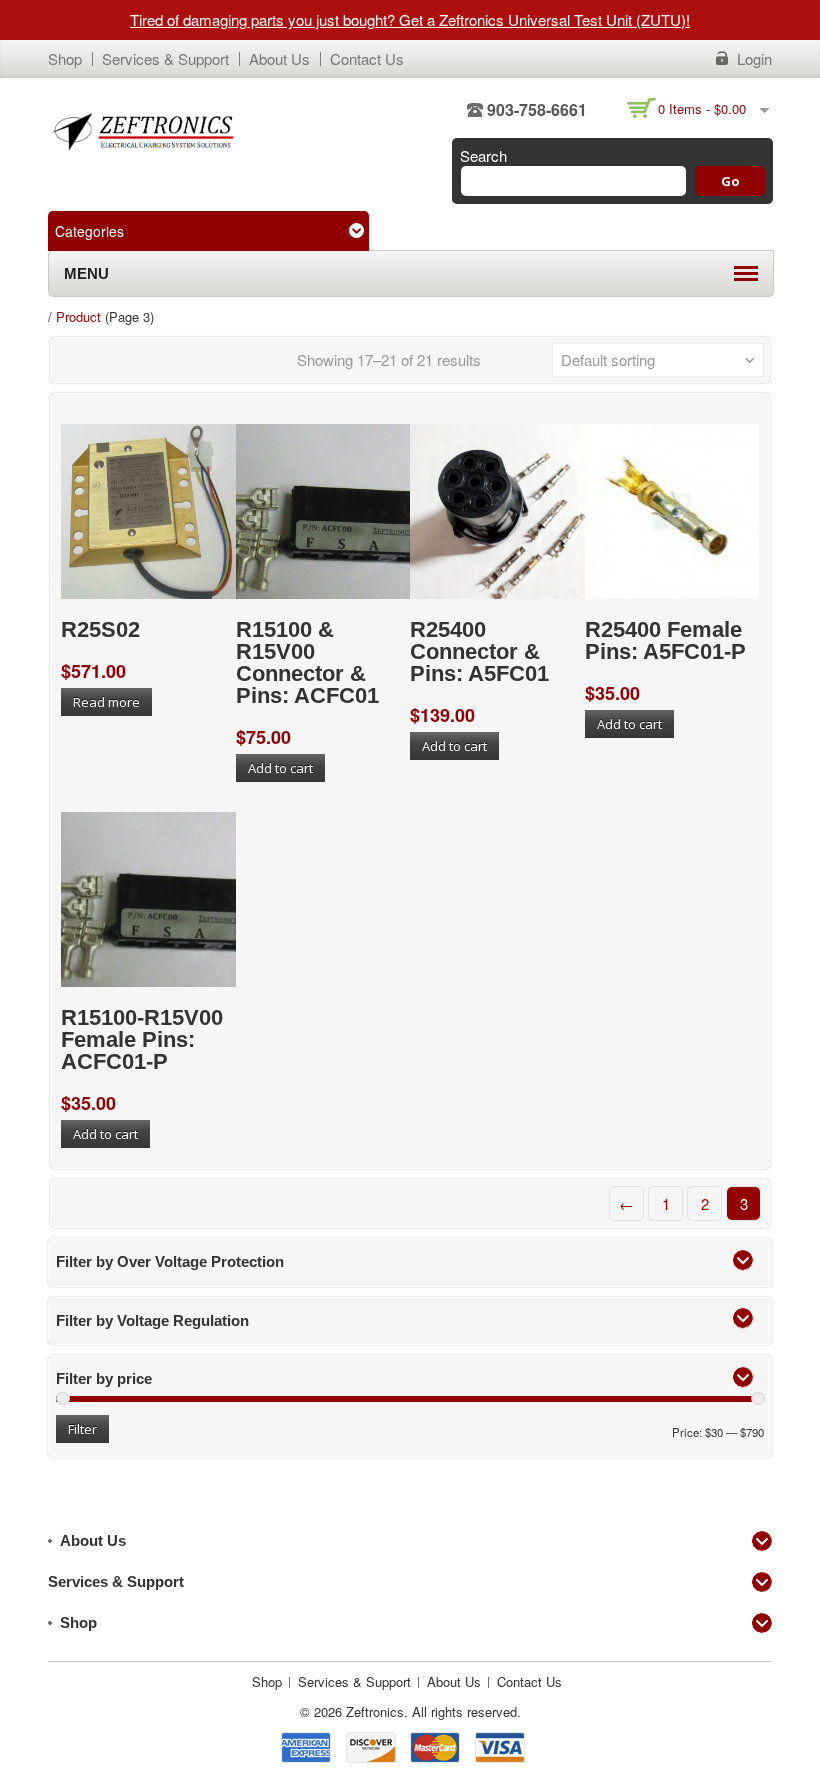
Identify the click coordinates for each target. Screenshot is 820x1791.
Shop (65, 58)
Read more (106, 702)
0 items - (702, 108)
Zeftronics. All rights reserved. (433, 1711)
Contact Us (367, 58)
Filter (82, 1429)
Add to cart (280, 768)
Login (754, 59)
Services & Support (165, 58)
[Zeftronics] (143, 130)
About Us (279, 58)
